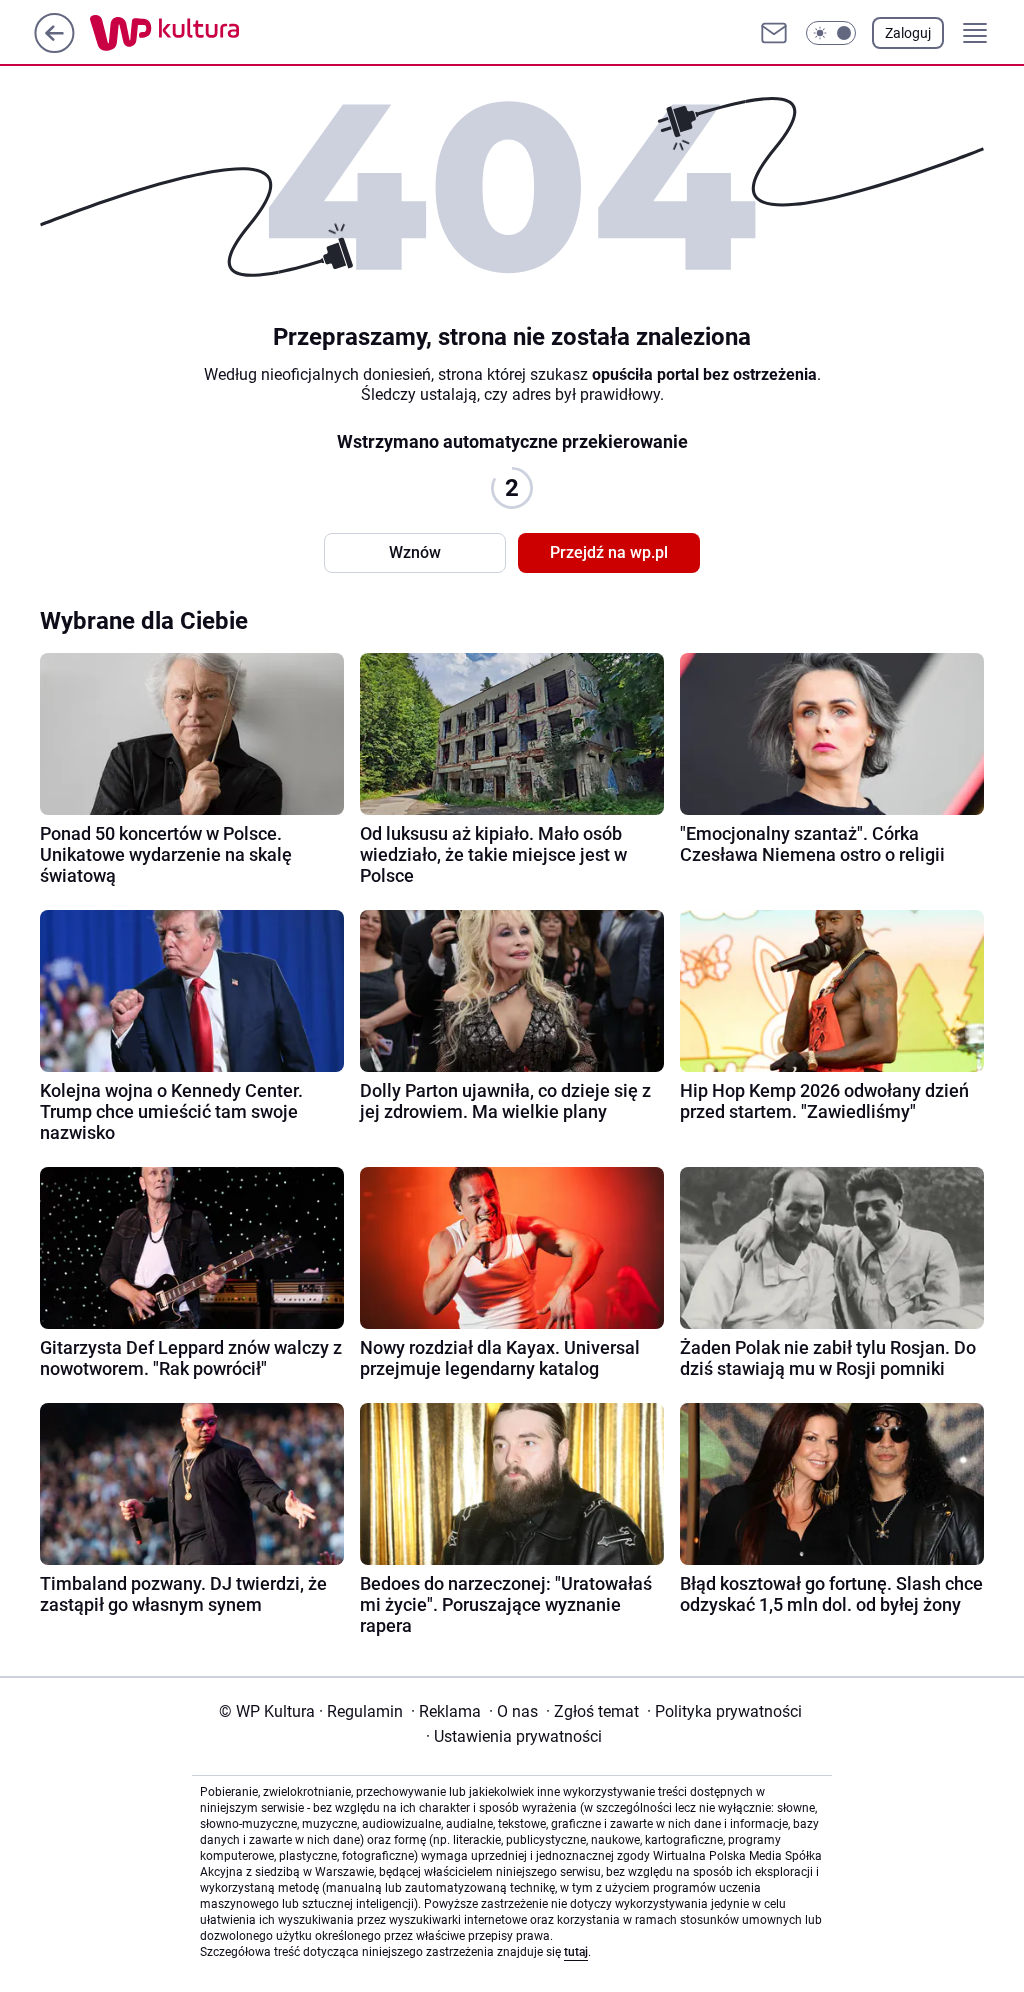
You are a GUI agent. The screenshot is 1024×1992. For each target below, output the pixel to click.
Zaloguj (908, 33)
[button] (831, 33)
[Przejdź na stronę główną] (54, 47)
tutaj (576, 1952)
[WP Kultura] (209, 33)
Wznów (415, 552)
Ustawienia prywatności (514, 1736)
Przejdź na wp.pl (609, 552)
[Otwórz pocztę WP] (774, 33)
